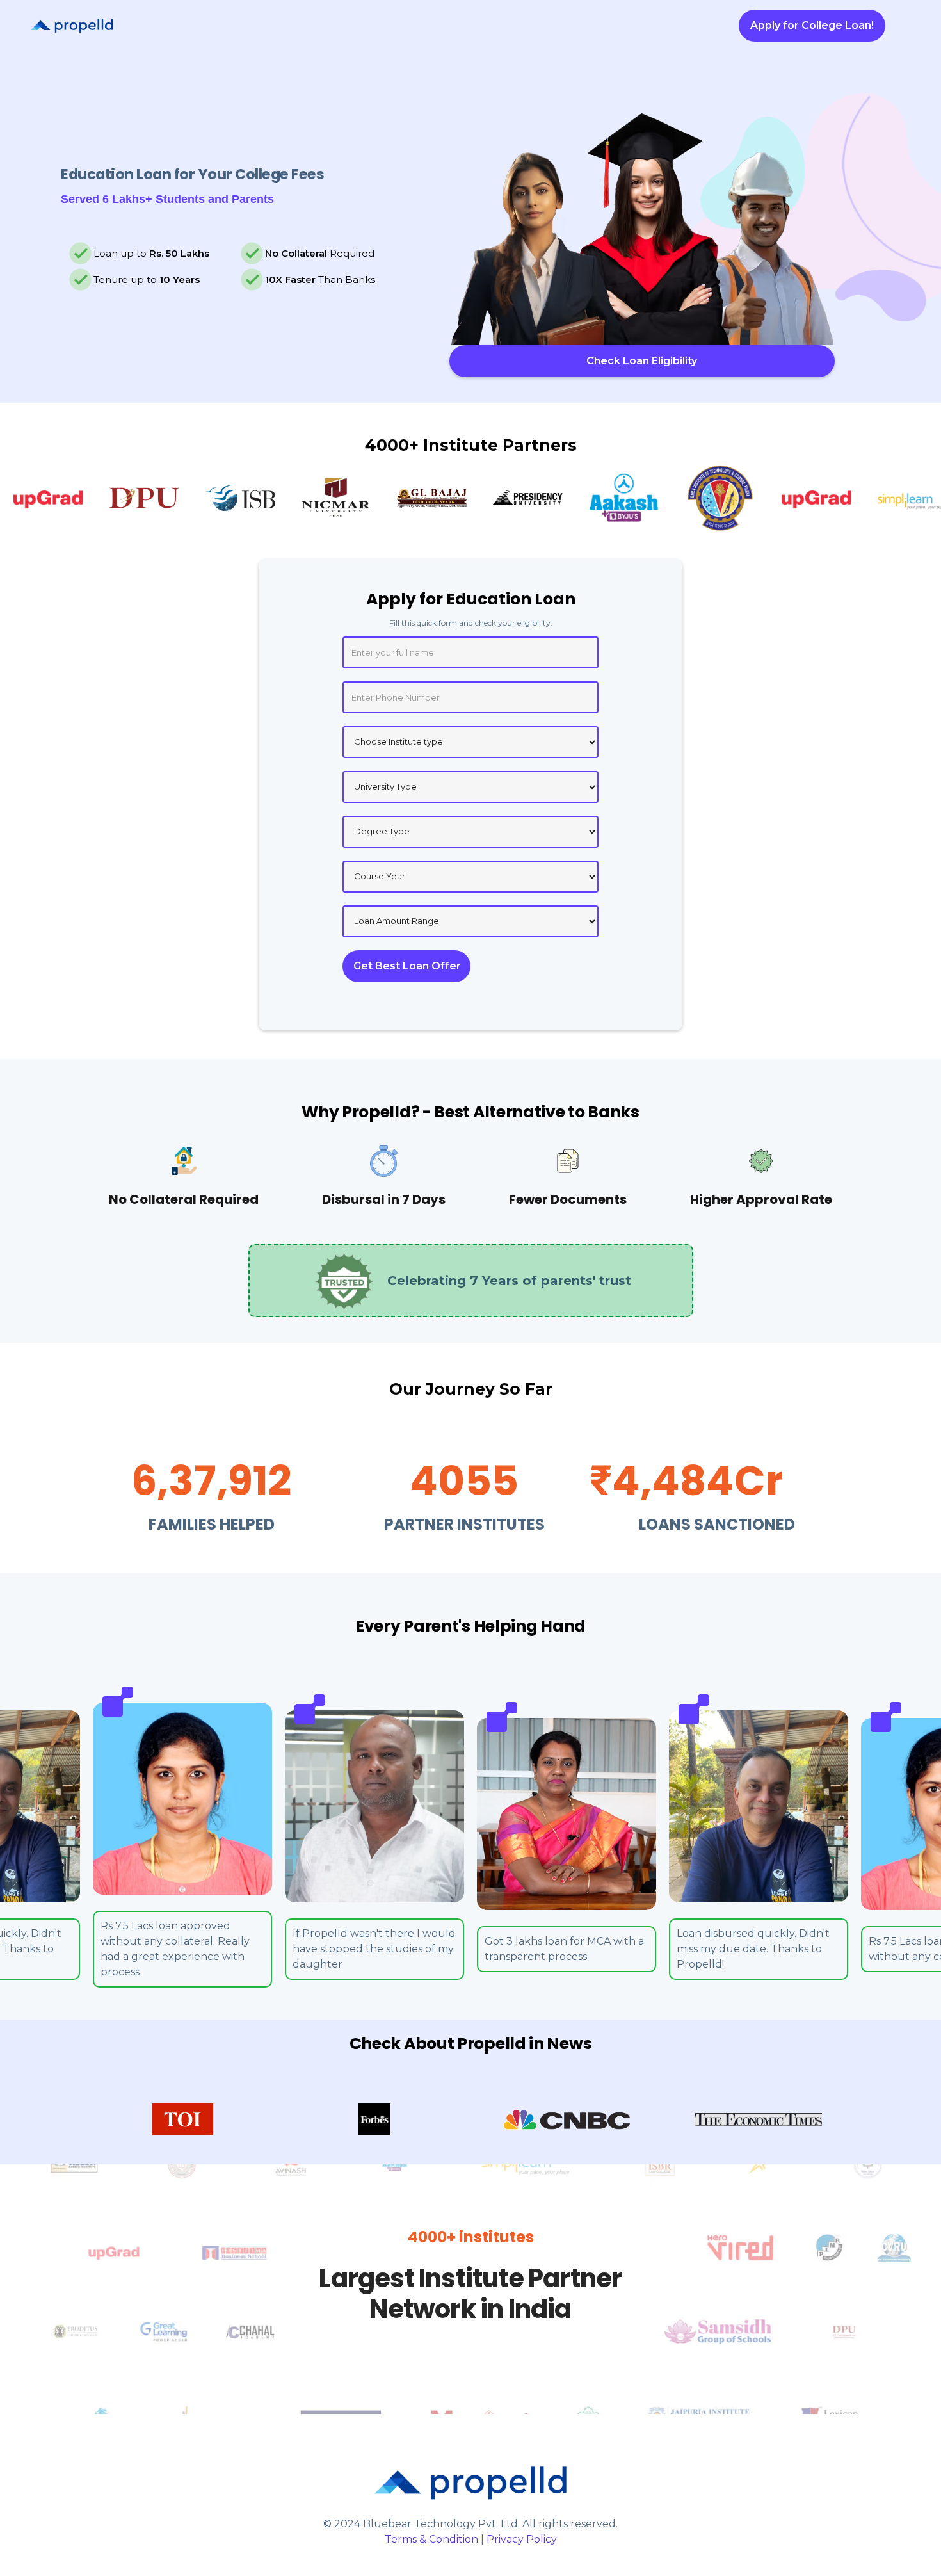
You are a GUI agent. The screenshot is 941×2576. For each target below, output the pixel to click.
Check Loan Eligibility (642, 361)
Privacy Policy (522, 2539)
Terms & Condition (431, 2539)
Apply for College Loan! (812, 25)
